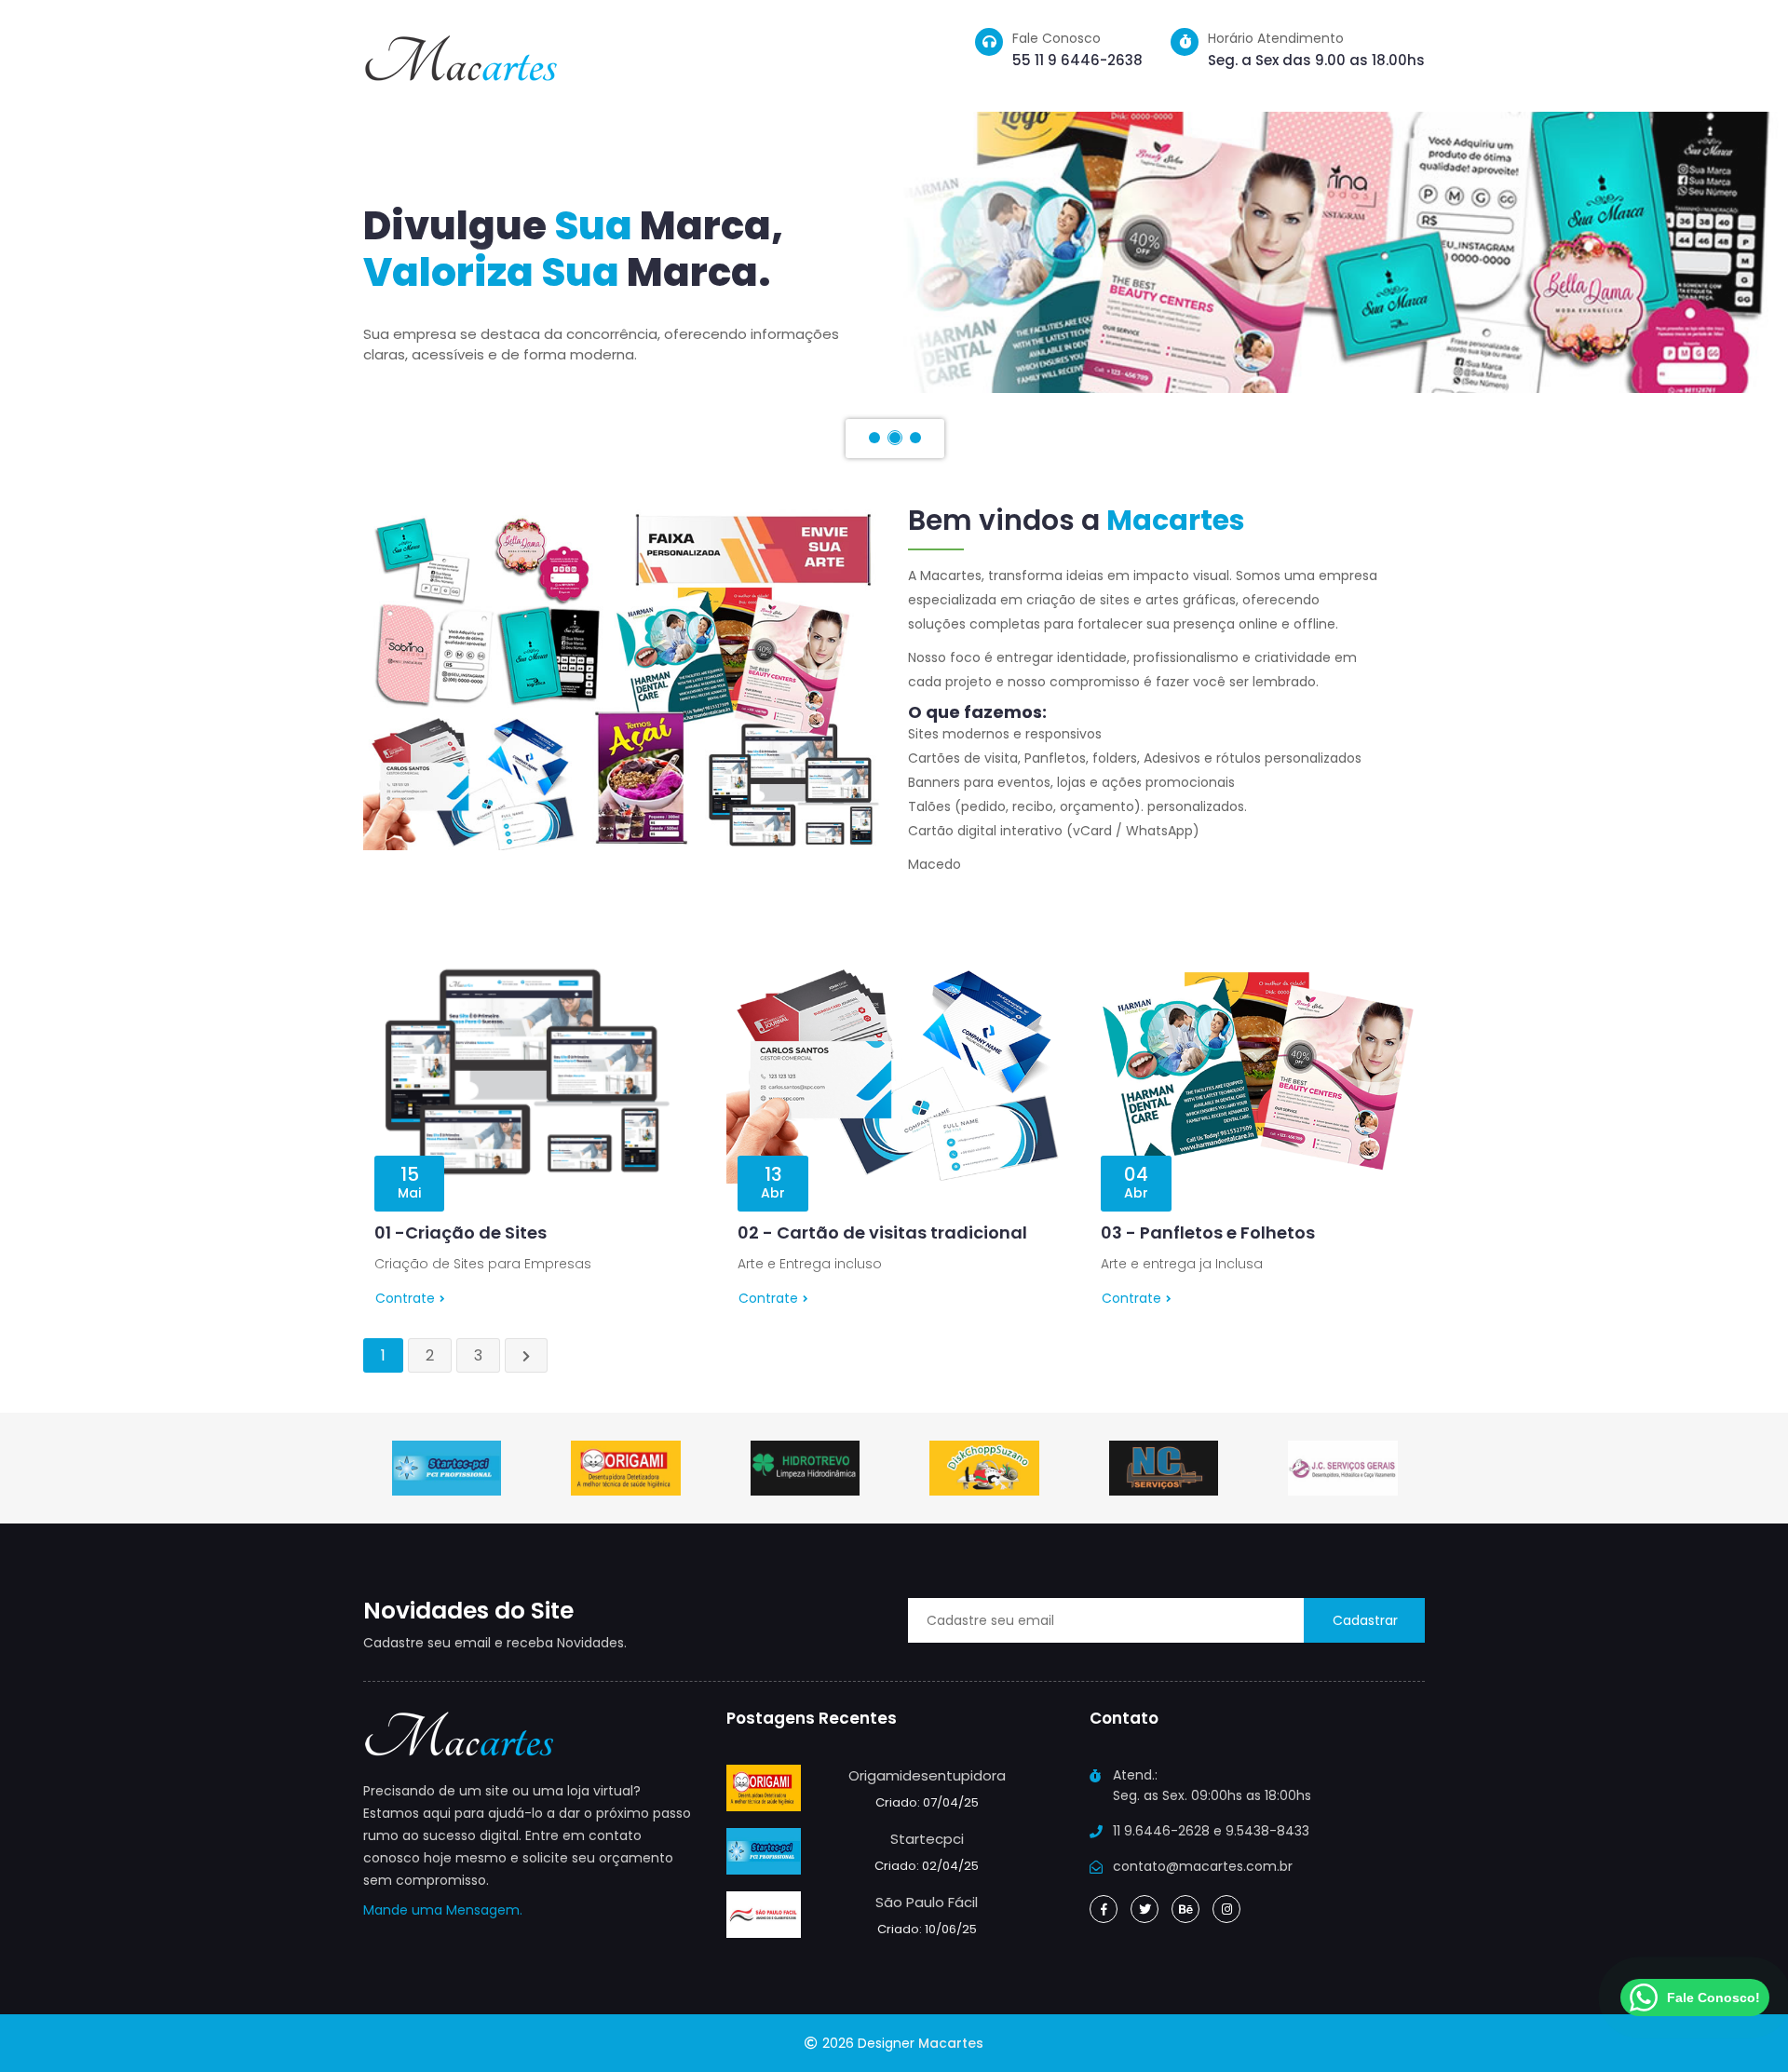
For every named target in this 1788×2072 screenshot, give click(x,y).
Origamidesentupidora (927, 1775)
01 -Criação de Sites (461, 1232)
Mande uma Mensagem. (443, 1910)
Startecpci (927, 1839)
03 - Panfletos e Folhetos (1208, 1232)
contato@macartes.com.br (1203, 1866)
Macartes (951, 2043)
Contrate (405, 1298)
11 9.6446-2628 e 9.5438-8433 (1211, 1831)
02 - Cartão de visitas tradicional (882, 1232)
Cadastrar (1365, 1620)
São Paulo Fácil (927, 1902)
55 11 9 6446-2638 (1077, 60)
